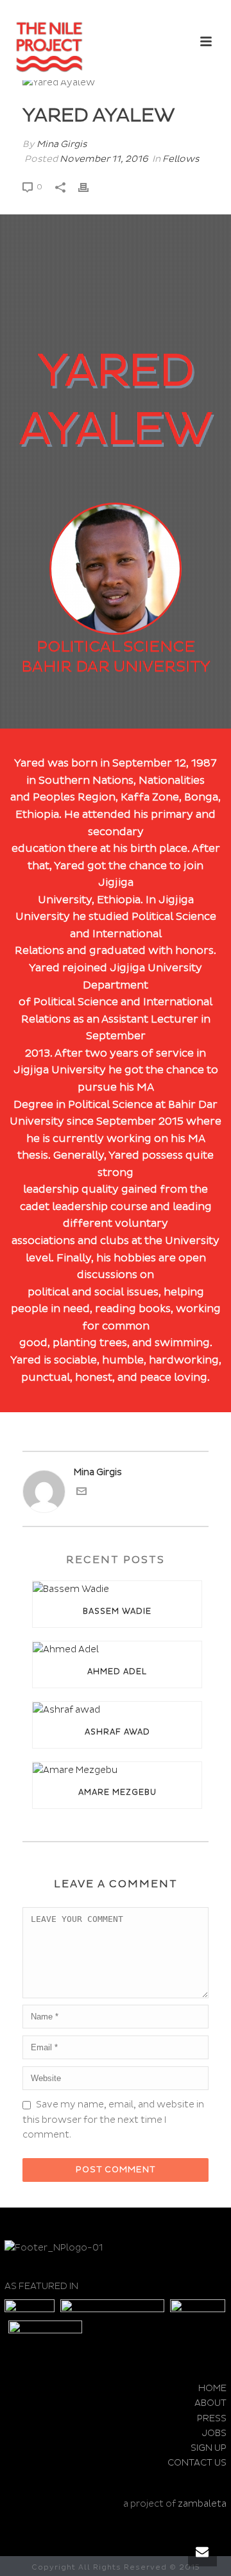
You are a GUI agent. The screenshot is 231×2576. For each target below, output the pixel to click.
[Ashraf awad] (117, 1709)
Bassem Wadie (117, 1612)
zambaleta (202, 2504)
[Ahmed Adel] (117, 1649)
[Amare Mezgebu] (117, 1770)
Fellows (181, 159)
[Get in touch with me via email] (81, 1493)
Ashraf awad (117, 1732)
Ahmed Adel (117, 1672)
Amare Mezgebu (117, 1793)
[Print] (90, 186)
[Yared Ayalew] (116, 82)
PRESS (212, 2418)
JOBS (214, 2433)
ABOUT (210, 2403)
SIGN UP (209, 2448)
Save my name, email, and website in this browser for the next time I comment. (113, 2119)
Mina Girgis (62, 144)
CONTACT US (197, 2463)
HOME (212, 2388)
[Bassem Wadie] (117, 1589)
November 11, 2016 (104, 159)
